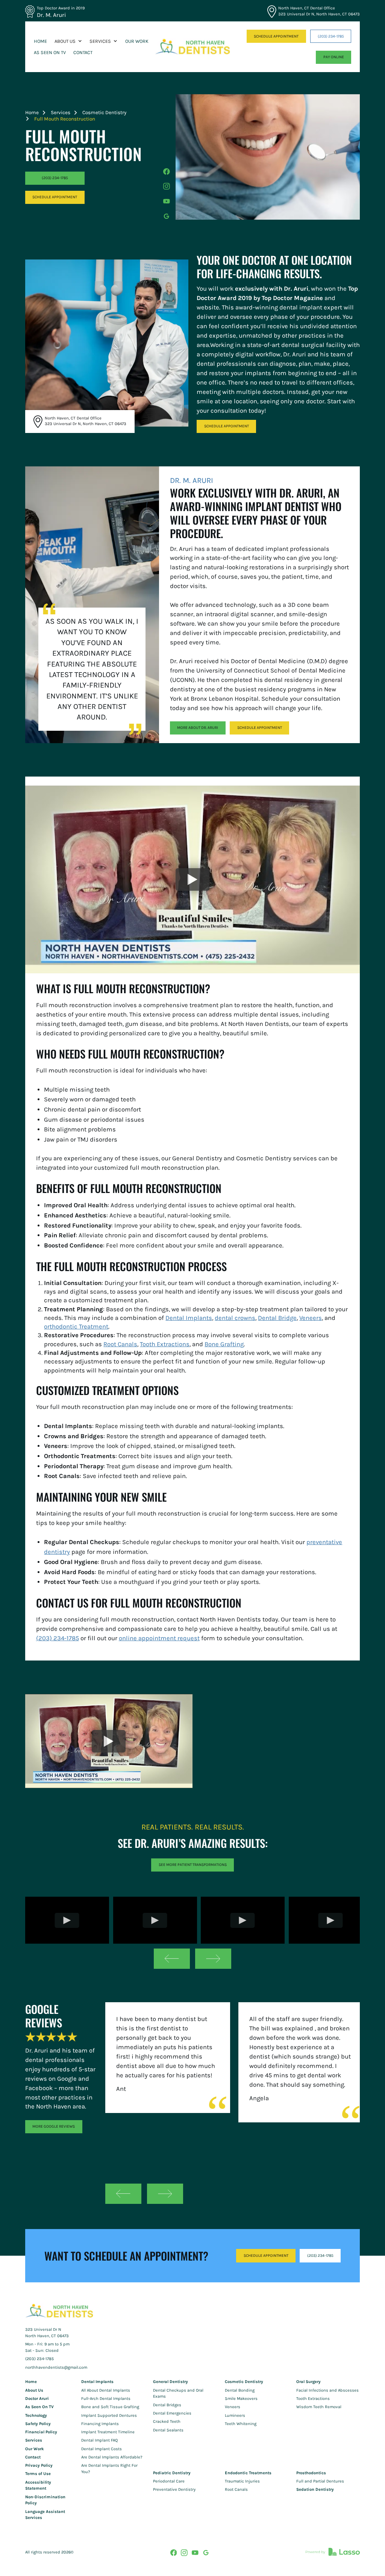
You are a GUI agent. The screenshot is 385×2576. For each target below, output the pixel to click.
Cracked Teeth (167, 2421)
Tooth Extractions (165, 1344)
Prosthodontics (311, 2473)
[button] (68, 41)
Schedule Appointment (227, 426)
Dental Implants (189, 1318)
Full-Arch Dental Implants (106, 2399)
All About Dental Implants (106, 2390)
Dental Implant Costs (102, 2449)
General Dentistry (171, 2382)
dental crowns (235, 1318)
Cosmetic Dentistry (104, 112)
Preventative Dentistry (174, 2489)
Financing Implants (100, 2424)
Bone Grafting (224, 1344)
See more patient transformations (193, 1865)
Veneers (311, 1318)
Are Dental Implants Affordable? (112, 2457)
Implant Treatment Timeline (108, 2432)
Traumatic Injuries (242, 2481)
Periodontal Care (169, 2481)
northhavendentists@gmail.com (56, 2367)
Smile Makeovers (241, 2399)
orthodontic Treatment (76, 1326)
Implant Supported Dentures (109, 2415)
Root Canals (120, 1344)
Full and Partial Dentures (320, 2481)
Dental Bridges (167, 2405)
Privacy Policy (39, 2465)
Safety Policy (38, 2424)
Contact (33, 2457)
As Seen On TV (39, 2407)
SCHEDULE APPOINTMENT (276, 36)
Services (61, 112)
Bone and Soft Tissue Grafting (110, 2407)
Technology (36, 2415)
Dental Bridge (277, 1318)
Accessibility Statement (38, 2486)
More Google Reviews (54, 2126)
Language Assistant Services (45, 2515)
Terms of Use (38, 2474)
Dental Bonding (240, 2390)
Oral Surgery (308, 2382)
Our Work (35, 2449)
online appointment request (159, 1638)
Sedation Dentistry (315, 2489)
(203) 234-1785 (331, 36)
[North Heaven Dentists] (192, 47)
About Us (34, 2390)
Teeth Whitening (241, 2424)
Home (32, 112)
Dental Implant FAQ (99, 2440)
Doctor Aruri (37, 2399)
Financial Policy (41, 2432)
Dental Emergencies (172, 2413)
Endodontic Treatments (248, 2473)
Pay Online (334, 57)
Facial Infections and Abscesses (327, 2390)
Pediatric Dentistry (172, 2473)
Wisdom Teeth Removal (319, 2407)
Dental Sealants (168, 2430)
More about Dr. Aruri (198, 728)
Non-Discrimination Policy (45, 2500)
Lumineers (235, 2415)
